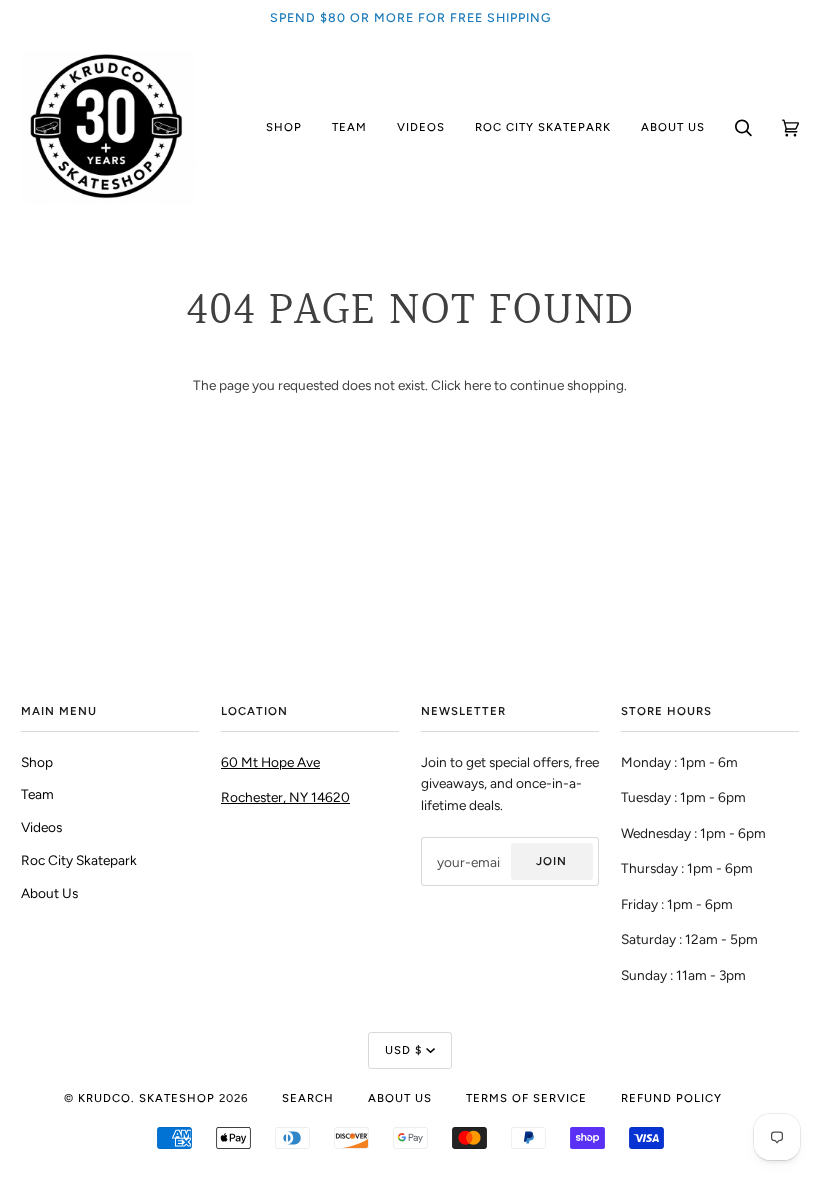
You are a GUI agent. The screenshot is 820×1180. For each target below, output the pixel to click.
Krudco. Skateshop (146, 1098)
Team (37, 794)
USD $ (403, 1050)
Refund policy (671, 1098)
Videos (41, 827)
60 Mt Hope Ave (270, 762)
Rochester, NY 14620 (285, 797)
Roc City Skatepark (79, 860)
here (477, 385)
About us (400, 1098)
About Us (49, 893)
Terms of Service (526, 1098)
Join (551, 861)
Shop (37, 762)
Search (308, 1098)
